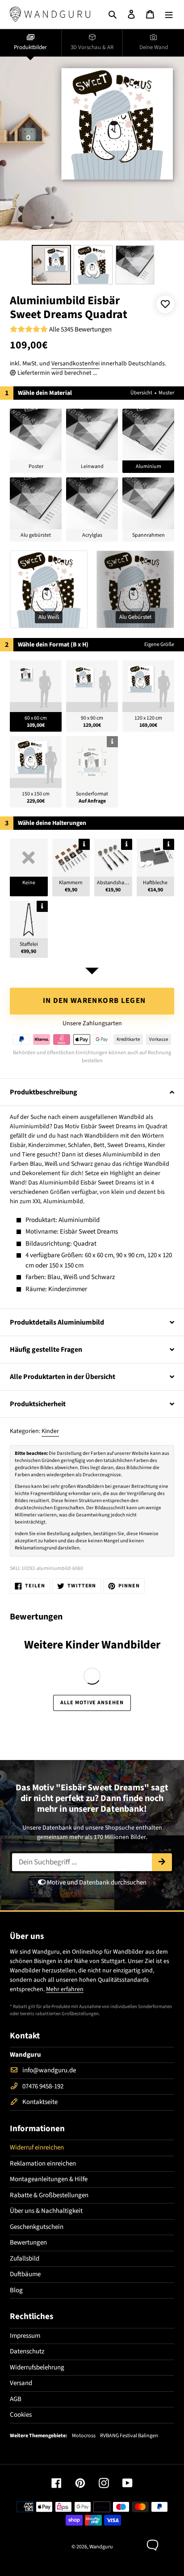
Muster (166, 393)
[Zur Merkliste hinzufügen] (165, 304)
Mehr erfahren (65, 1989)
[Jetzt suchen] (162, 1862)
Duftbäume (25, 2274)
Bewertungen (28, 2243)
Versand (21, 2383)
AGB (16, 2399)
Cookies (21, 2415)
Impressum (25, 2336)
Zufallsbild (25, 2259)
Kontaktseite (40, 2102)
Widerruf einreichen (37, 2147)
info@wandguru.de (49, 2070)
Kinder (50, 1431)
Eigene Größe (159, 644)
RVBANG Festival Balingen (129, 2436)
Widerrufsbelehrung (37, 2367)
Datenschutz (27, 2351)
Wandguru (101, 2547)
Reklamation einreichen (43, 2164)
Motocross (84, 2436)
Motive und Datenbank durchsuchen (96, 1882)
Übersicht (141, 393)
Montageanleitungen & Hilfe (49, 2179)
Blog (16, 2290)
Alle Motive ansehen (92, 1703)
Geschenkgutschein (37, 2227)
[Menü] (169, 14)
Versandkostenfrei (75, 364)
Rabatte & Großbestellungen (49, 2195)
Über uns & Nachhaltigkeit (46, 2211)
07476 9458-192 (43, 2086)
